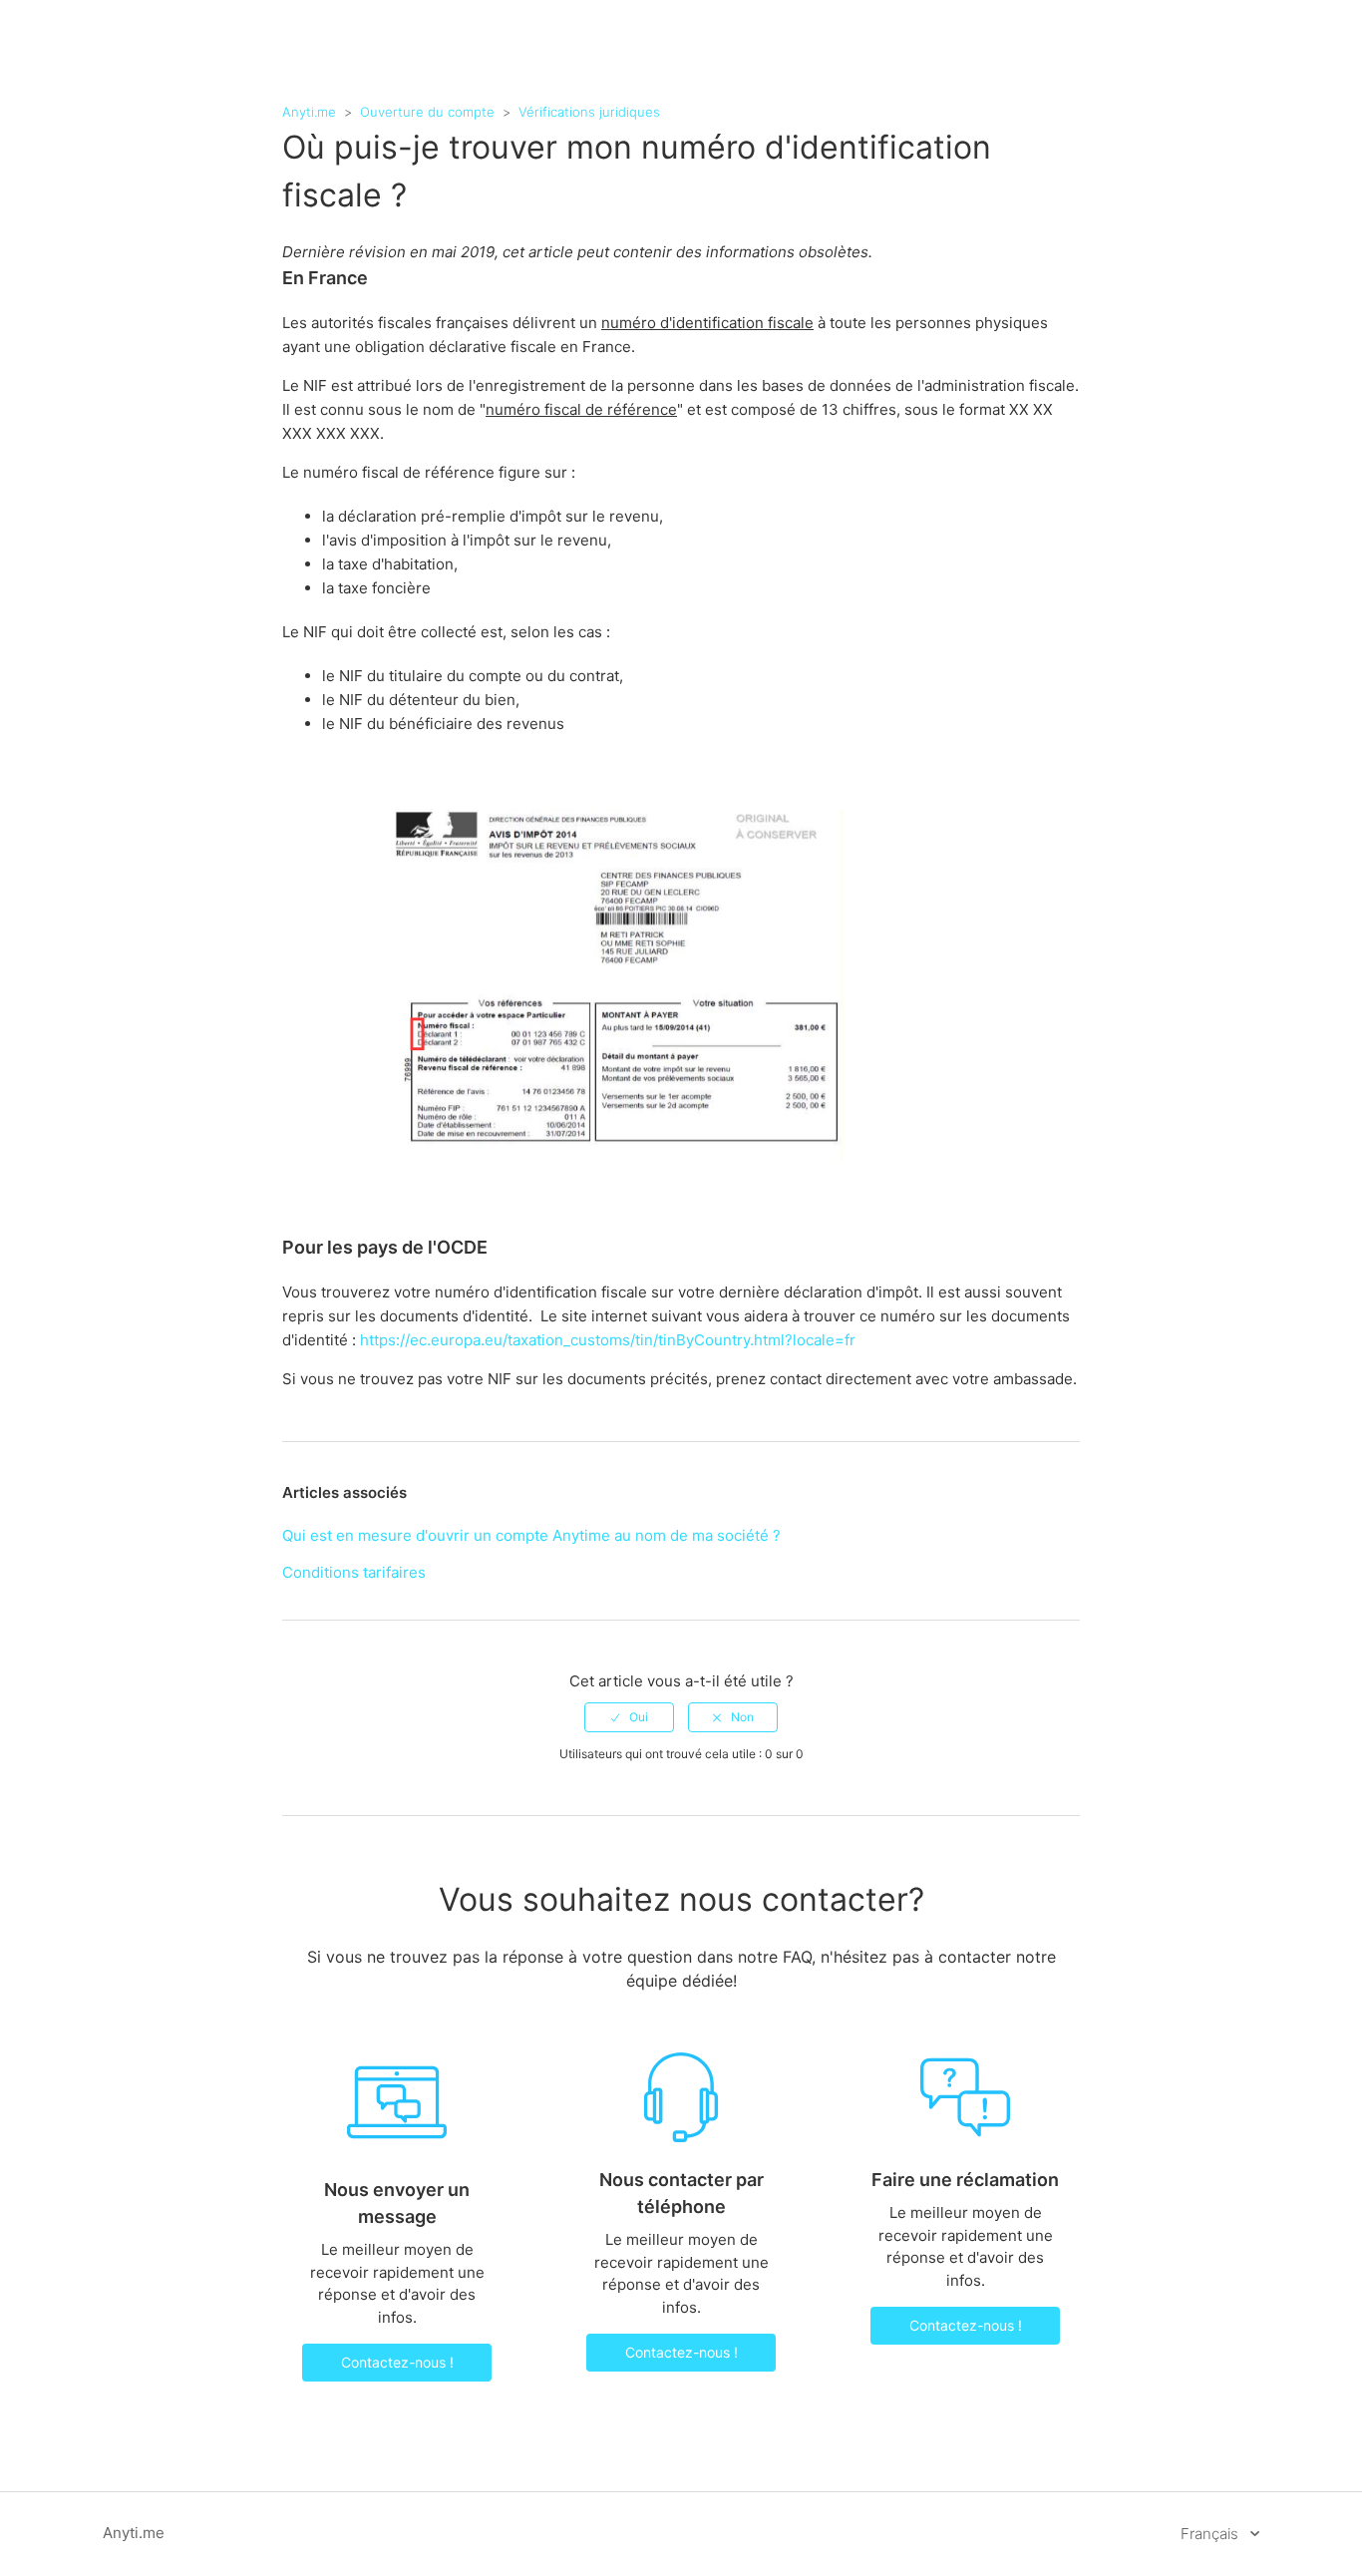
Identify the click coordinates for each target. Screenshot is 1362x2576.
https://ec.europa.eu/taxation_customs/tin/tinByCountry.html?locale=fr (608, 1340)
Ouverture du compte (427, 112)
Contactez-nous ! (397, 2362)
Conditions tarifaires (354, 1572)
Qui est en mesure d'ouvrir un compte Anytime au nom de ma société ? (531, 1535)
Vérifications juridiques (589, 112)
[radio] (629, 1717)
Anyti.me (309, 112)
